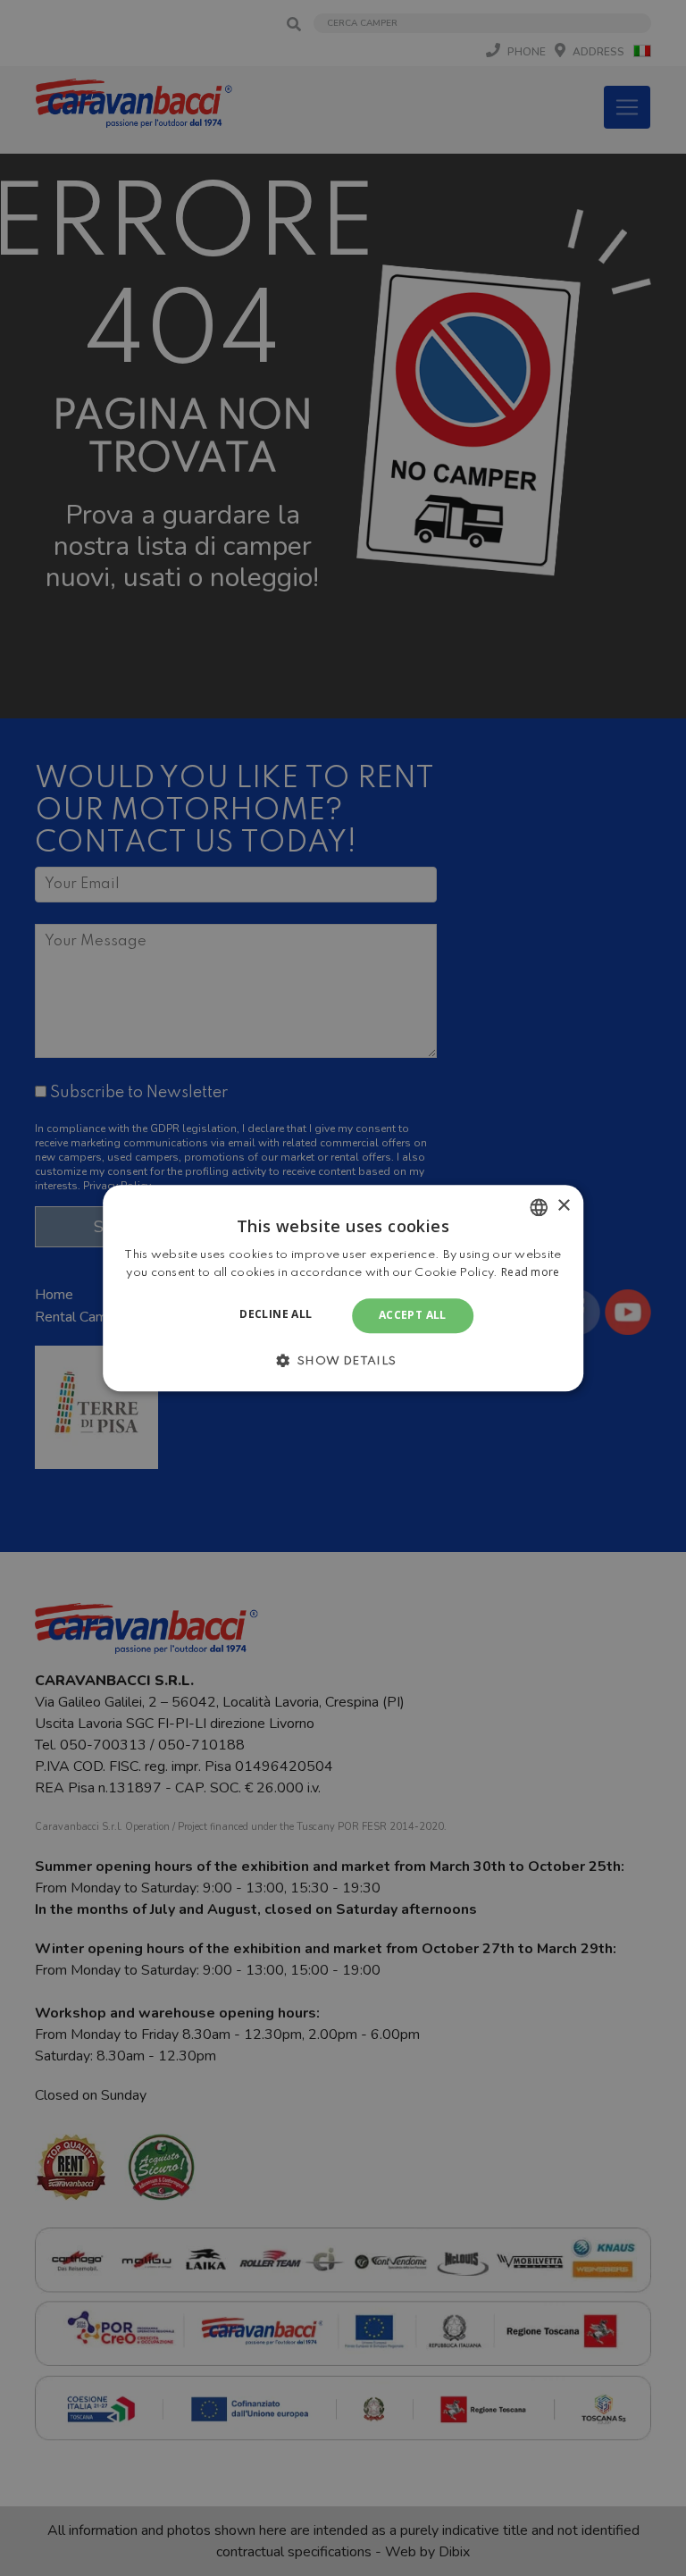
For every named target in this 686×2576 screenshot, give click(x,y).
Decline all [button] (276, 1315)
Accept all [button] (413, 1316)
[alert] (343, 1288)
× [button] (563, 1206)
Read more (531, 1272)
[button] (343, 1360)
